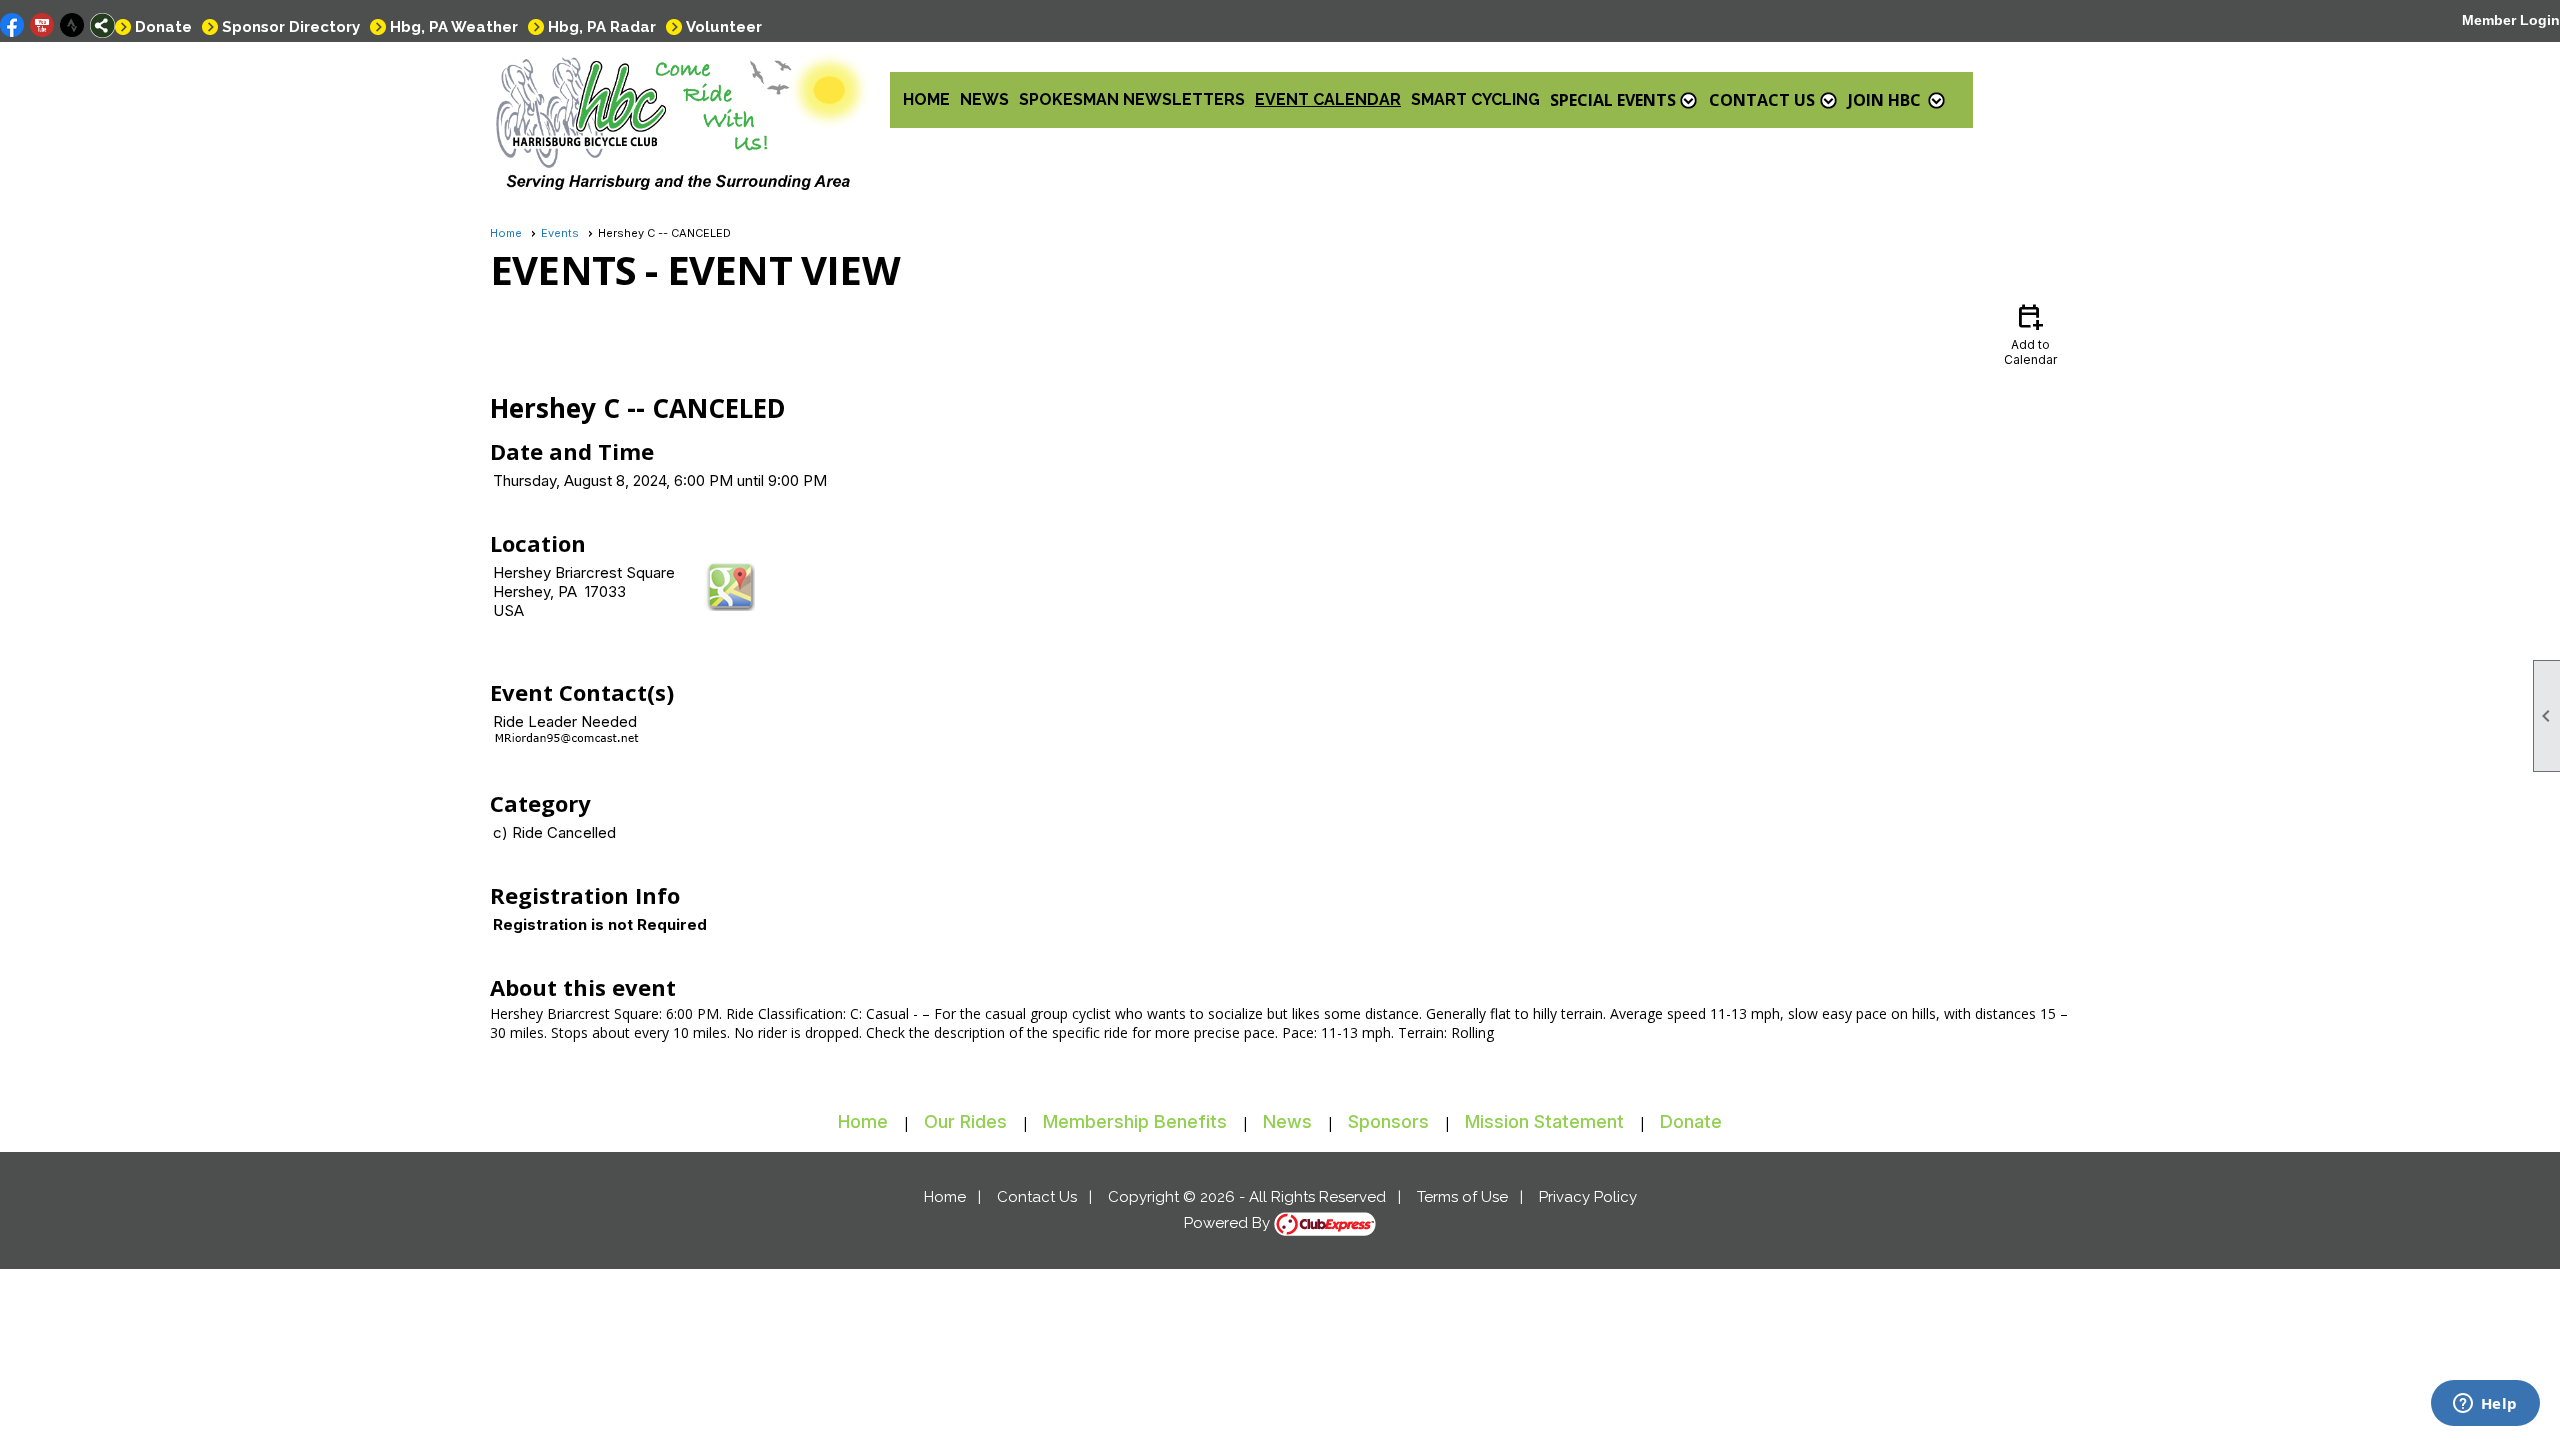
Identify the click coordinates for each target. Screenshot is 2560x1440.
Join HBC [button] (1884, 100)
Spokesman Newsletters (1132, 99)
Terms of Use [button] (1462, 1197)
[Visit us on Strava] (72, 25)
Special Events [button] (1613, 100)
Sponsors (1388, 1121)
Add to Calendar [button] (2030, 333)
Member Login (2511, 20)
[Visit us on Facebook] (12, 25)
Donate (163, 27)
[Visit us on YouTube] (42, 25)
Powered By (1229, 1223)
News (984, 99)
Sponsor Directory (291, 27)
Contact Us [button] (1762, 100)
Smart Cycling (1475, 99)
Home (926, 99)
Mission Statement (1544, 1121)
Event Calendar (1328, 99)
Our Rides (965, 1121)
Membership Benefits (1135, 1121)
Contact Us (1037, 1197)
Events (560, 233)
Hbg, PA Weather (454, 27)
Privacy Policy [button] (1588, 1197)
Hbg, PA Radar (602, 27)
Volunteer (724, 27)
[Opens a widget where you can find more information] (2485, 1405)
